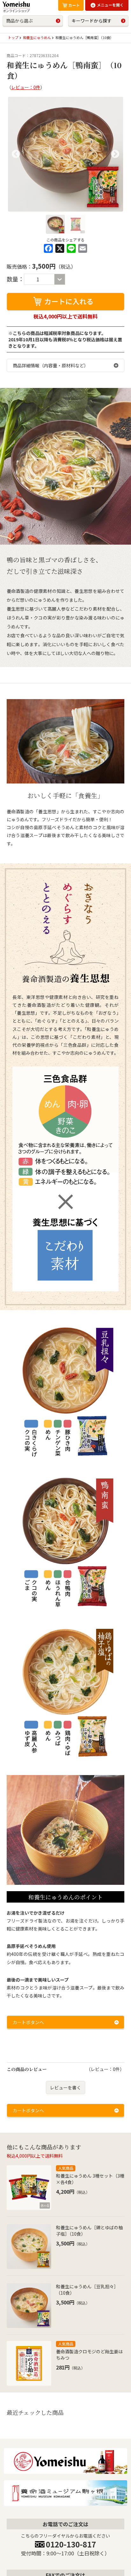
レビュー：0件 (26, 87)
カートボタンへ (28, 2022)
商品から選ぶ (19, 21)
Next (115, 154)
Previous (16, 154)
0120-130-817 (71, 2544)
